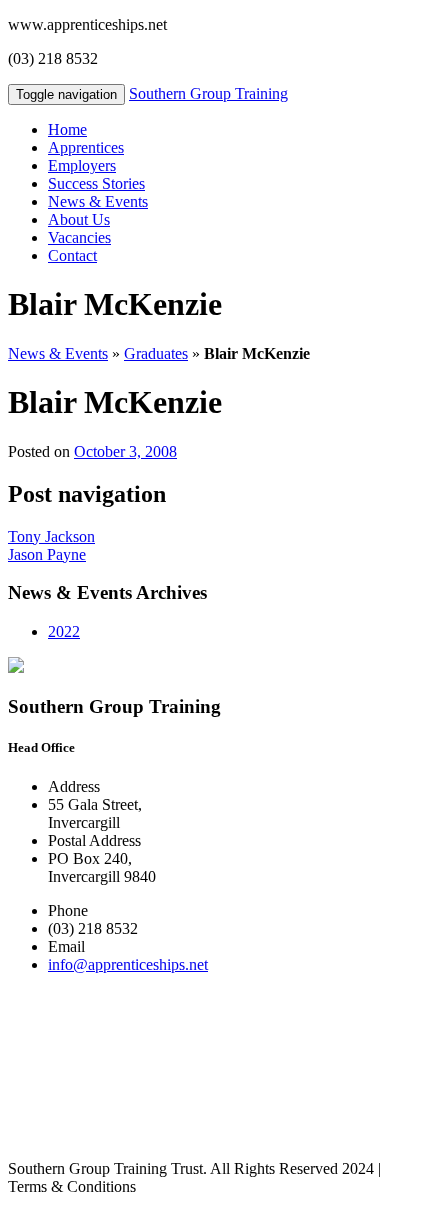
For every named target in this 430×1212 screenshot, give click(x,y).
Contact (72, 255)
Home (67, 129)
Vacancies (79, 237)
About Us (79, 219)
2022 (64, 631)
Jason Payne (47, 554)
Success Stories (96, 183)
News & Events (98, 201)
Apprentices (86, 147)
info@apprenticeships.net (128, 964)
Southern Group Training (208, 93)
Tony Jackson (51, 536)
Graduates (156, 353)
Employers (82, 165)
